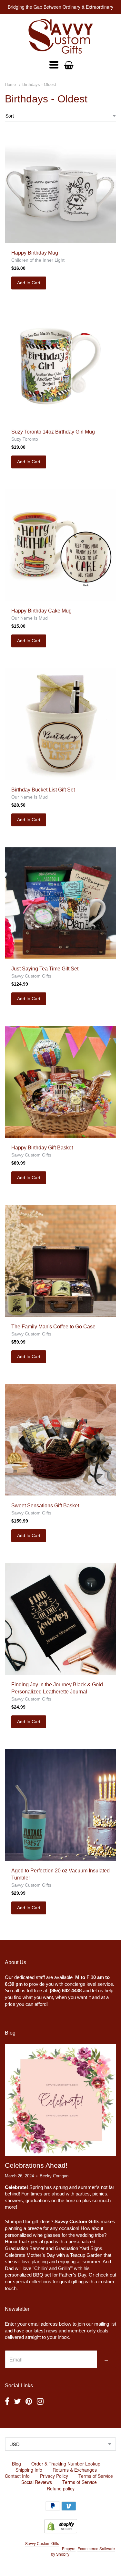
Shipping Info (29, 2470)
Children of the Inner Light (38, 260)
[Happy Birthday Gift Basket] (60, 1082)
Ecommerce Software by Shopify (83, 2551)
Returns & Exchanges (75, 2470)
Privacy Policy (54, 2476)
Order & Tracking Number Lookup (66, 2464)
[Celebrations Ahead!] (60, 2100)
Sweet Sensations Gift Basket (45, 1506)
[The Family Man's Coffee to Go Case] (60, 1261)
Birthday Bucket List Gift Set (43, 790)
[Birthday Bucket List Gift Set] (60, 724)
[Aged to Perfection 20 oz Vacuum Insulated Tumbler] (60, 1805)
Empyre (69, 2548)
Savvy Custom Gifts (31, 976)
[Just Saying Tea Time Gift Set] (60, 903)
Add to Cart (29, 283)
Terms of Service (96, 2476)
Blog (16, 2464)
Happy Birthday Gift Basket (42, 1148)
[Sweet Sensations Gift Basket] (60, 1440)
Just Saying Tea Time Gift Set (45, 969)
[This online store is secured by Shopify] (61, 2531)
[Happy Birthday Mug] (60, 187)
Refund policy (61, 2488)
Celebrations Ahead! (36, 2165)
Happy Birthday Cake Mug (41, 611)
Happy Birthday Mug (35, 253)
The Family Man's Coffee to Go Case (53, 1327)
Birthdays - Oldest (39, 84)
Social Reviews (37, 2482)
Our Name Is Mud (30, 618)
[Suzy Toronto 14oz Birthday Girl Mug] (60, 366)
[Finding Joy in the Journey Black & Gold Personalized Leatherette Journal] (60, 1619)
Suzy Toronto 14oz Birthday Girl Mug (53, 432)
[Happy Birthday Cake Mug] (60, 545)
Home (10, 84)
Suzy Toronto (25, 439)
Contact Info (17, 2476)
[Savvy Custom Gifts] (61, 36)
